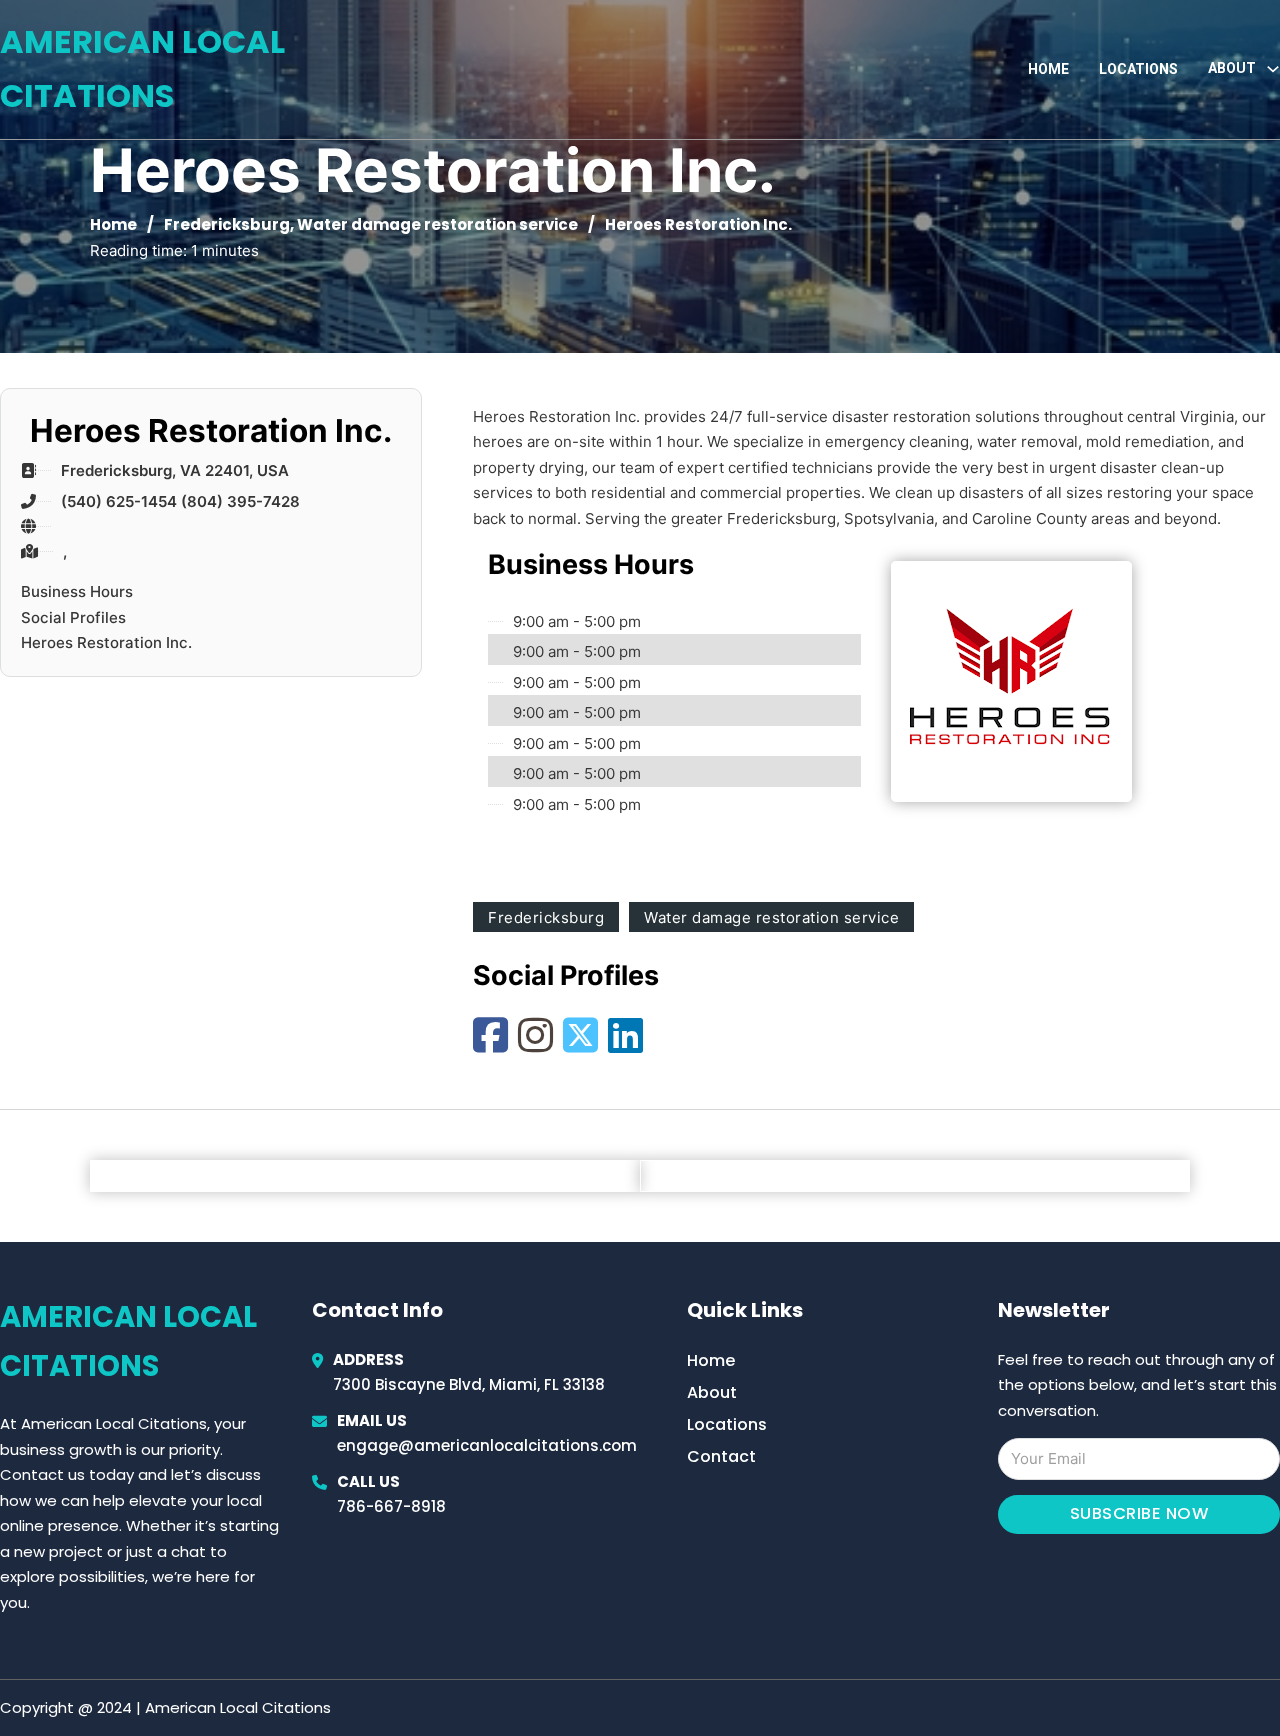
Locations (1138, 69)
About (712, 1392)
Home (1048, 69)
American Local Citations (142, 68)
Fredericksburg (227, 224)
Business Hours (77, 591)
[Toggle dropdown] (1273, 69)
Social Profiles (73, 617)
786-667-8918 (391, 1506)
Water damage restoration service (437, 224)
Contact (721, 1456)
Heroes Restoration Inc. (106, 642)
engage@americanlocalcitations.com (487, 1445)
